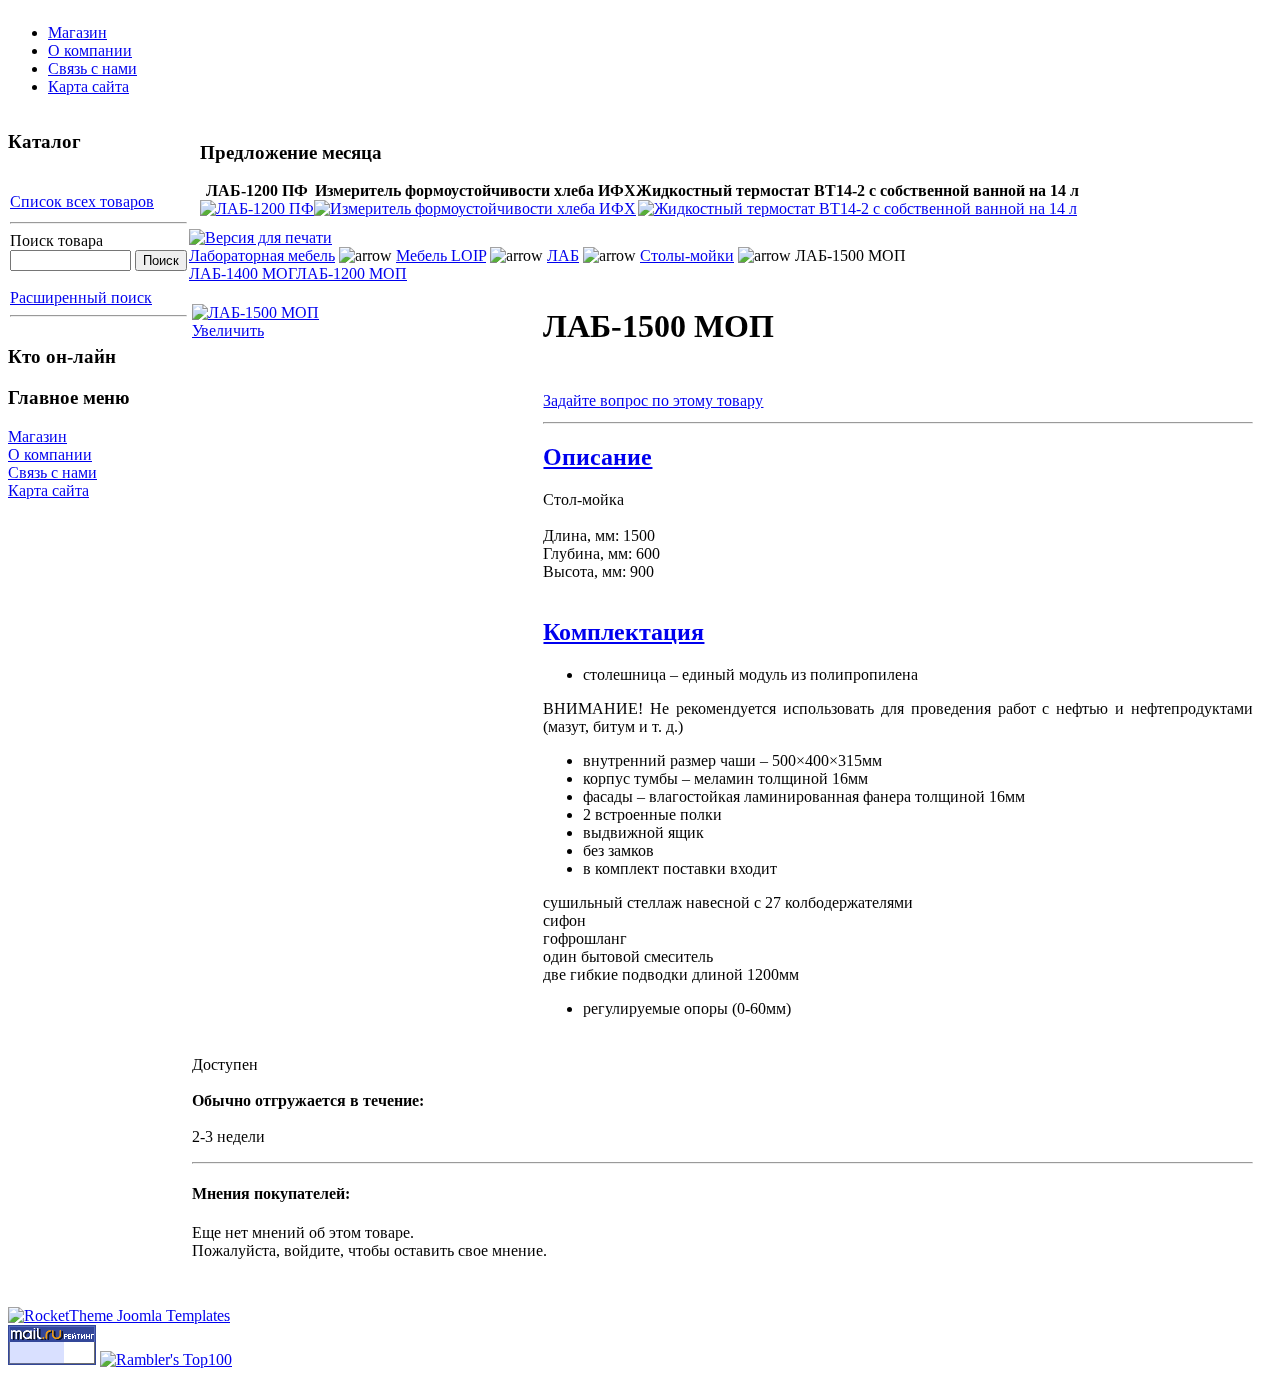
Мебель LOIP (441, 255)
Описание (597, 457)
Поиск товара (56, 240)
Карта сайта (88, 86)
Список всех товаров (82, 201)
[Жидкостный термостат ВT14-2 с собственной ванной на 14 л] (857, 208)
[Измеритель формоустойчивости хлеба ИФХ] (475, 208)
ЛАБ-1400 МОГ (242, 273)
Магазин (77, 32)
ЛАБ (563, 255)
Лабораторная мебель (262, 255)
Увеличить (228, 330)
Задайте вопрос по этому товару (653, 400)
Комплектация (623, 632)
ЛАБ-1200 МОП (351, 273)
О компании (90, 50)
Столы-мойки (687, 255)
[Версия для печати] (260, 232)
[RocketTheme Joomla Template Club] (119, 1315)
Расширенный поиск (81, 297)
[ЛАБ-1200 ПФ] (257, 208)
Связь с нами (92, 68)
